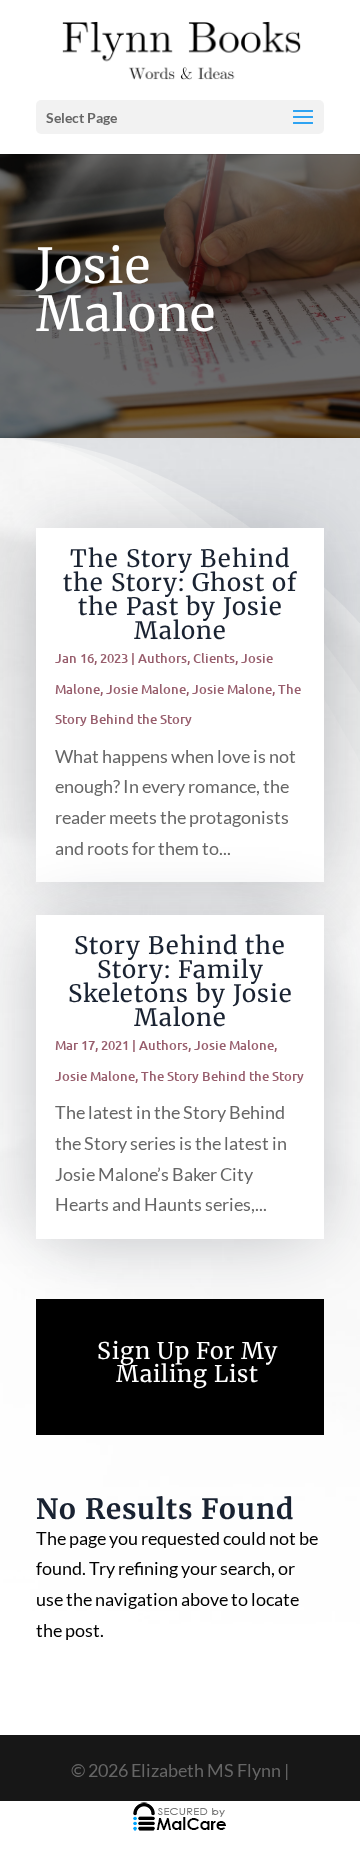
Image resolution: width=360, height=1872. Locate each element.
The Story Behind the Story (222, 1076)
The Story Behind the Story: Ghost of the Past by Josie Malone (180, 594)
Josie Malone (146, 689)
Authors (162, 658)
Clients (214, 658)
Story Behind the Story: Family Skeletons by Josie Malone (180, 981)
